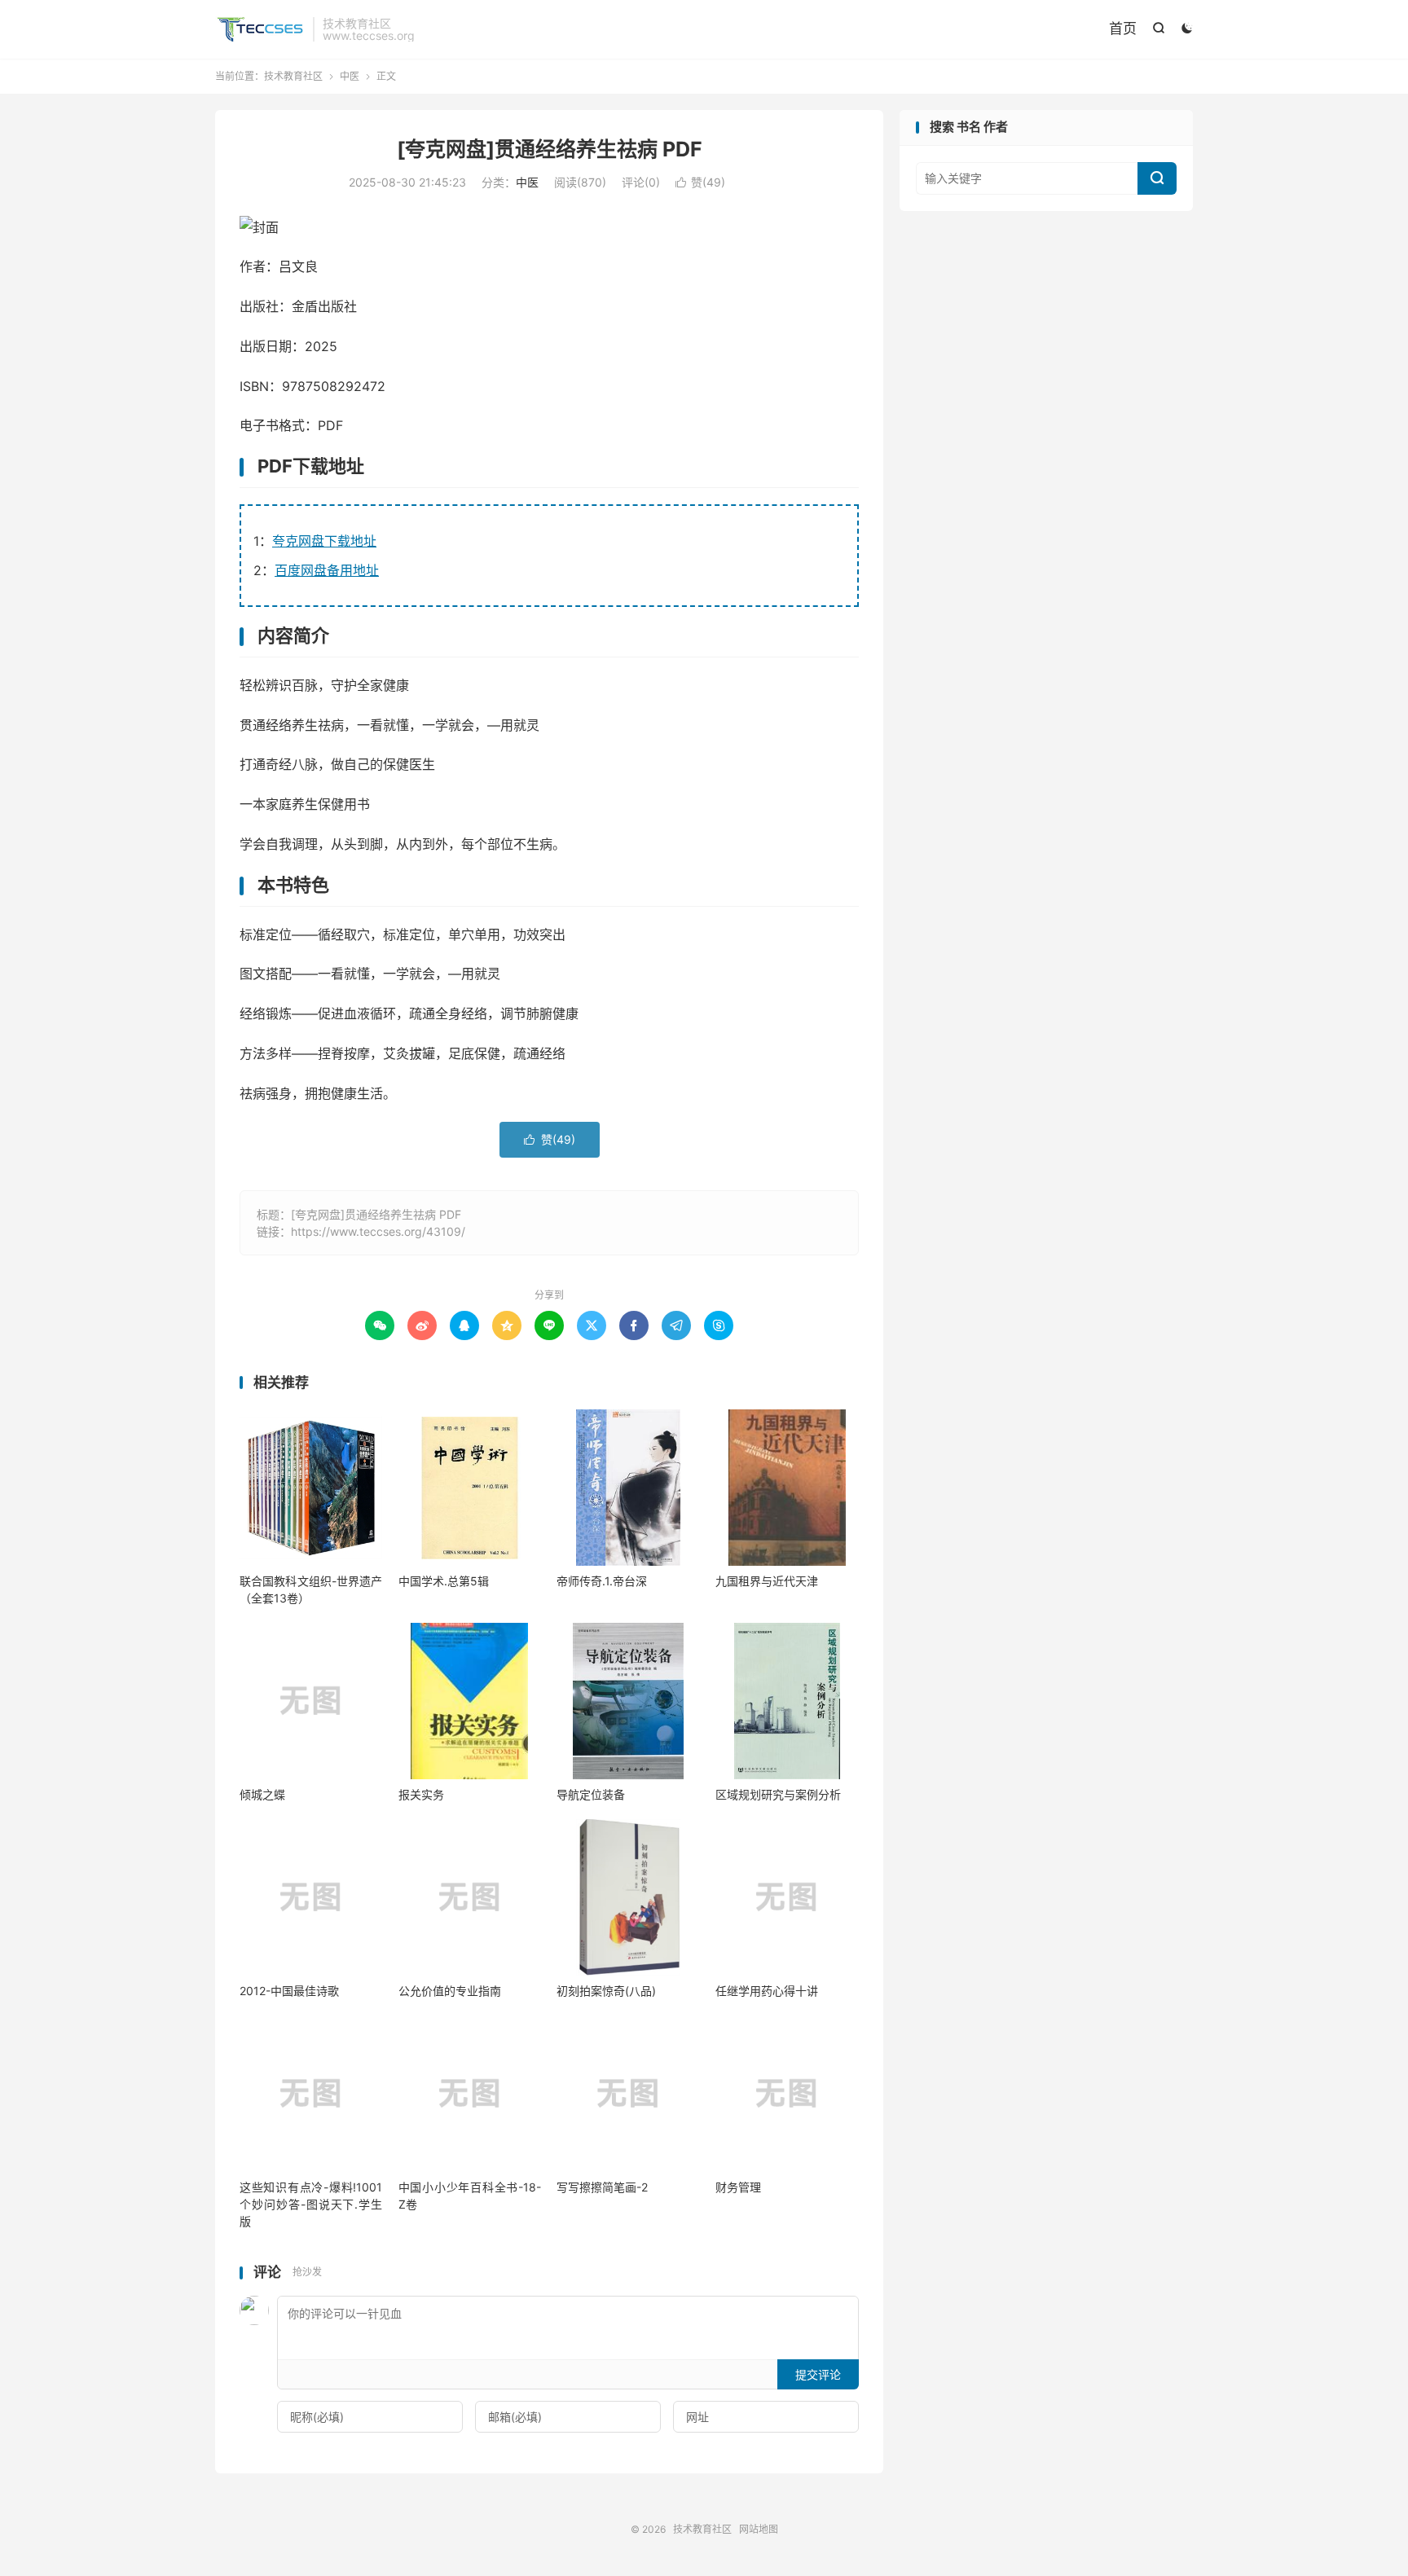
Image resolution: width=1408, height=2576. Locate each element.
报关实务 (421, 1794)
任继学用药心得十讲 (767, 1991)
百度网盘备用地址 (327, 570)
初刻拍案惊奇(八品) (606, 1991)
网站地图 (759, 2529)
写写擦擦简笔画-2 (602, 2187)
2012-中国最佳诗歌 (289, 1991)
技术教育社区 (260, 29)
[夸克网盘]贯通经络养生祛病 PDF (550, 149)
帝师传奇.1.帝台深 (602, 1581)
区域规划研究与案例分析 (778, 1794)
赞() (700, 182)
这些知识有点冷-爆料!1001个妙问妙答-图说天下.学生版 (311, 2204)
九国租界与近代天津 (767, 1581)
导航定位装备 (591, 1794)
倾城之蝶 (262, 1794)
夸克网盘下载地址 (324, 541)
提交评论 (818, 2374)
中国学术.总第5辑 (444, 1581)
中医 (350, 76)
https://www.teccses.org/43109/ (378, 1231)
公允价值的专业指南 (450, 1991)
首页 (1123, 29)
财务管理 (738, 2187)
